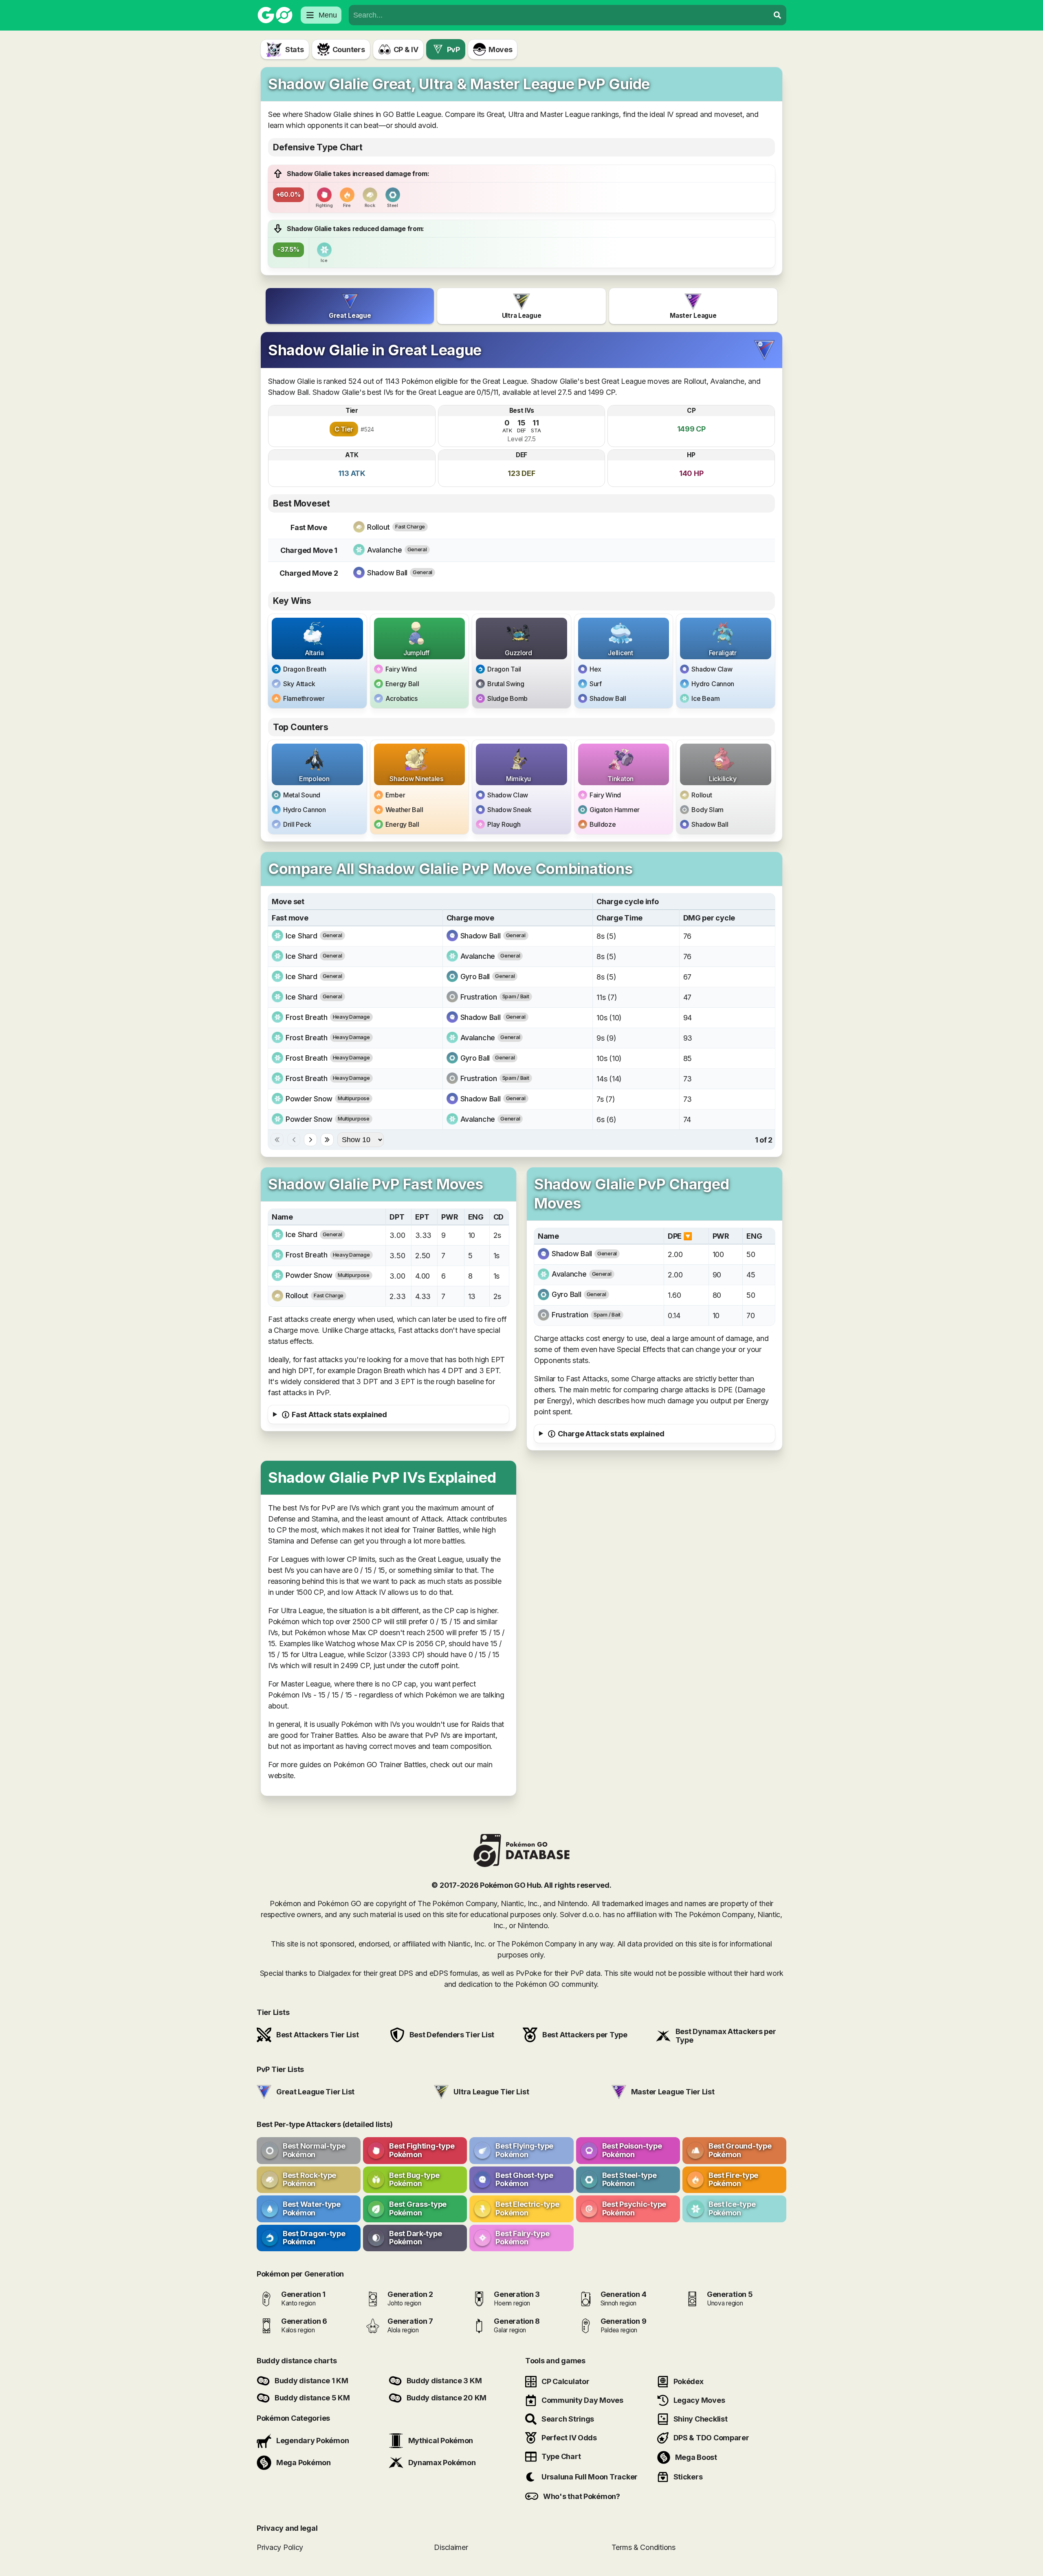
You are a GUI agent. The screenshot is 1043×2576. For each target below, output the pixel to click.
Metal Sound (302, 795)
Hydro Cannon (713, 684)
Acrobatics (402, 698)
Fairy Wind (401, 669)
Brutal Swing (506, 684)
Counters (349, 50)
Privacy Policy (280, 2547)
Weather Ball (404, 810)
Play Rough (504, 824)
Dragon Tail (504, 669)
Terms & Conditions (644, 2547)
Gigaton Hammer (615, 810)
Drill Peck (297, 824)
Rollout (702, 795)
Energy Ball (402, 684)
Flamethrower (304, 698)
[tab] (350, 306)
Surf (596, 684)
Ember (395, 795)
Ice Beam (705, 698)
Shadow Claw (712, 669)
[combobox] (559, 15)
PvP (453, 50)
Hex (595, 669)
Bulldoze (603, 824)
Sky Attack (299, 684)
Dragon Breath (305, 669)
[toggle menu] (777, 15)
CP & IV (406, 50)
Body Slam (707, 810)
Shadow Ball (608, 698)
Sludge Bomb (507, 698)
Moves (501, 50)
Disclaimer (451, 2547)
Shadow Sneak (509, 810)
